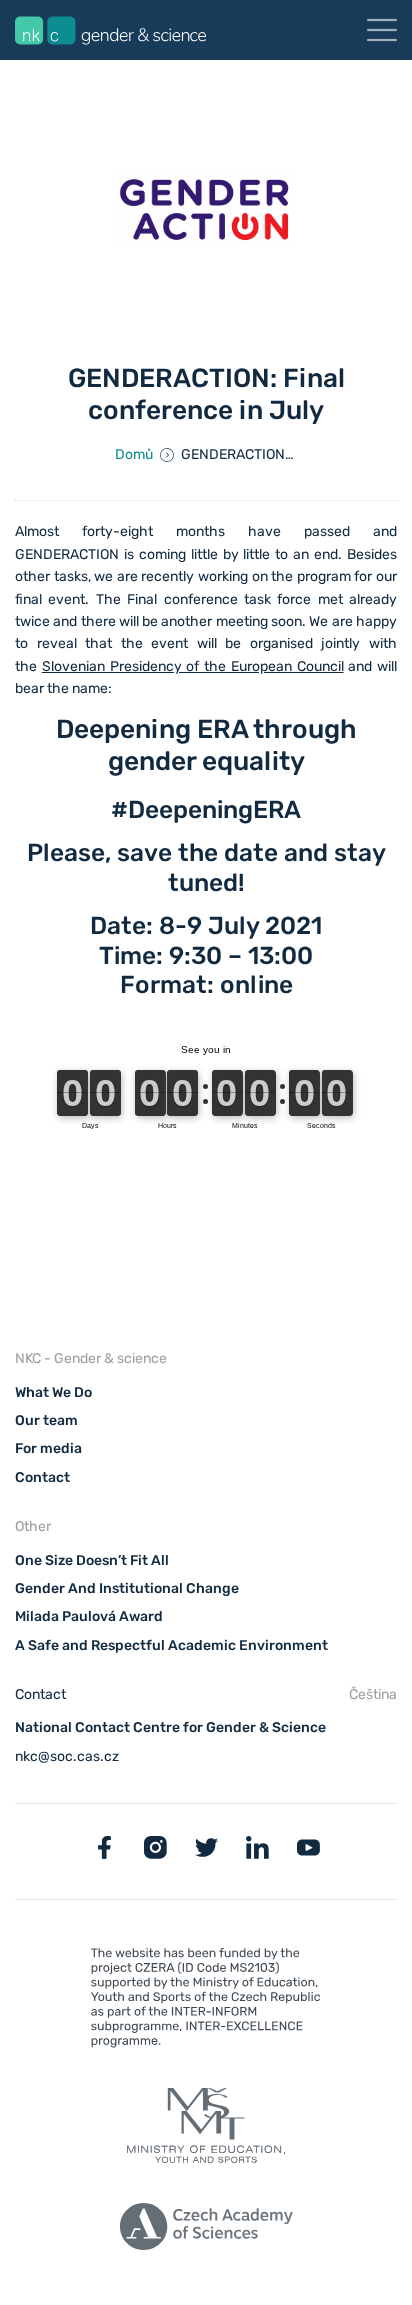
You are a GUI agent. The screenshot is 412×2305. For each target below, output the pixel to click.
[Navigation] (382, 30)
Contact (42, 1477)
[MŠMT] (206, 2002)
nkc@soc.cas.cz (67, 1756)
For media (48, 1448)
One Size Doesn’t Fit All (92, 1560)
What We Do (53, 1392)
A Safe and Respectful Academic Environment (171, 1645)
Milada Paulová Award (89, 1616)
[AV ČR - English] (206, 2230)
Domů (134, 454)
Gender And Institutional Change (127, 1588)
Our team (46, 1420)
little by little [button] (231, 554)
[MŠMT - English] (206, 2129)
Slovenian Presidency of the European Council (193, 666)
